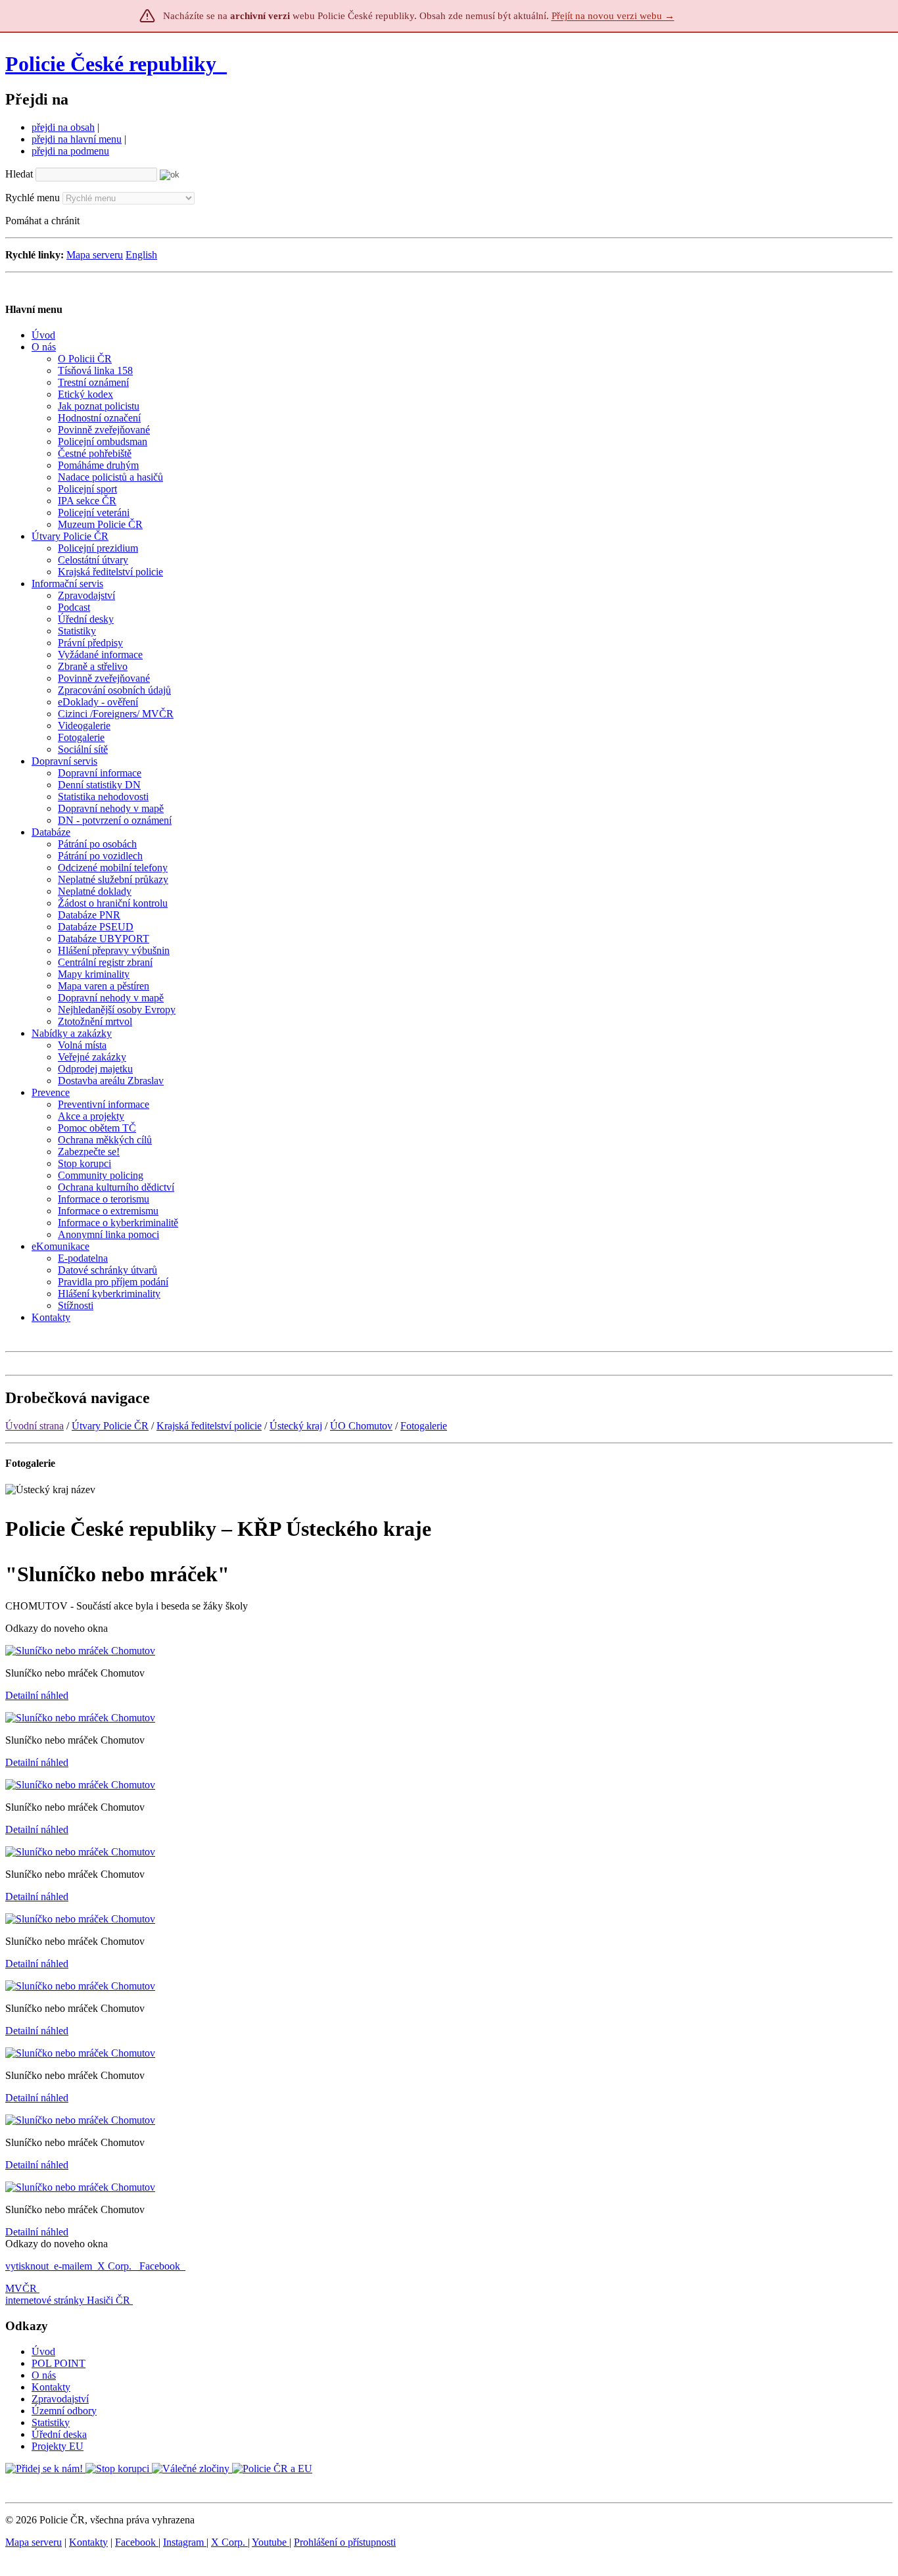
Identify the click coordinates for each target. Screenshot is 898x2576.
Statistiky (51, 2422)
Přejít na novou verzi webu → (613, 16)
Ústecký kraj (296, 1426)
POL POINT (59, 2363)
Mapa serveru (95, 255)
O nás (44, 2375)
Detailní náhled (37, 1695)
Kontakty (51, 2387)
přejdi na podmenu (70, 151)
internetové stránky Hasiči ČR (68, 2300)
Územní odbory (64, 2411)
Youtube (271, 2542)
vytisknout (27, 2266)
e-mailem (73, 2266)
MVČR (21, 2288)
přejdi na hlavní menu (77, 139)
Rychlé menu (33, 198)
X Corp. (116, 2266)
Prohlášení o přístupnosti (345, 2542)
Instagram (185, 2542)
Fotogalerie (424, 1426)
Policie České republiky (111, 64)
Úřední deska (59, 2434)
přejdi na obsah (63, 127)
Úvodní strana (35, 1426)
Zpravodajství (60, 2399)
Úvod (43, 2351)
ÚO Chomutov (361, 1426)
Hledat (19, 174)
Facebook (161, 2266)
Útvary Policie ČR (110, 1426)
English (141, 255)
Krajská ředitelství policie (209, 1426)
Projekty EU (58, 2446)
